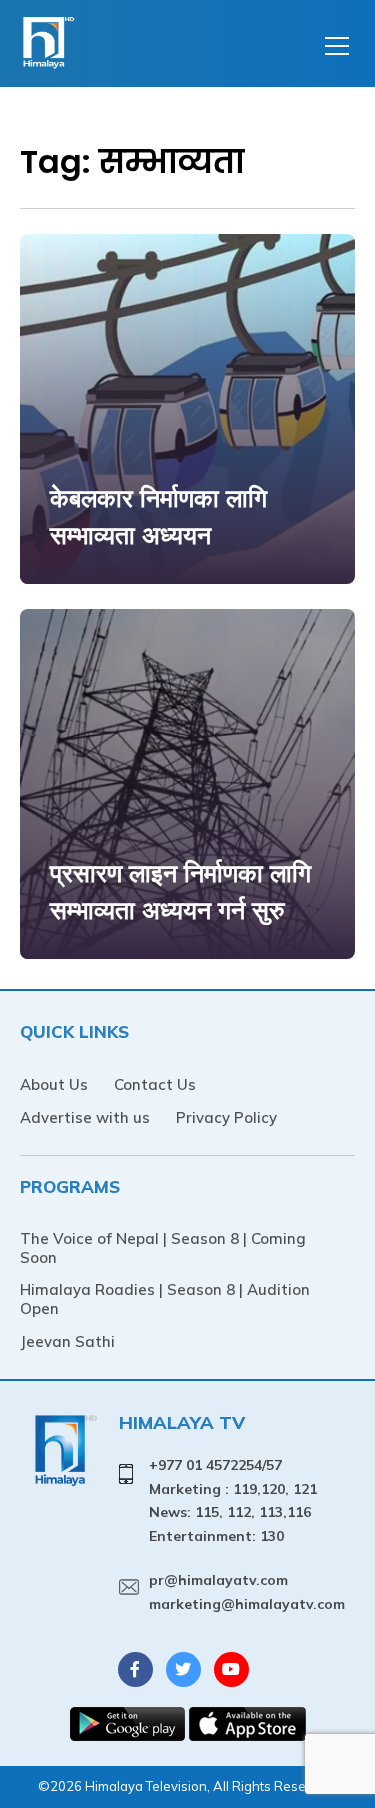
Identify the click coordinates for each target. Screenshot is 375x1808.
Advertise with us (85, 1117)
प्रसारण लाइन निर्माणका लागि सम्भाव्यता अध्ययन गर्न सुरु (180, 891)
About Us (54, 1084)
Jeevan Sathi (67, 1341)
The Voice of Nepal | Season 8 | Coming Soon (163, 1248)
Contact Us (155, 1084)
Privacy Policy (226, 1117)
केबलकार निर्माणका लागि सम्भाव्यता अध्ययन (158, 516)
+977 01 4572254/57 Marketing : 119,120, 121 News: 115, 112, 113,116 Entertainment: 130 (233, 1500)
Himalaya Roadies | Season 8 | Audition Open (165, 1299)
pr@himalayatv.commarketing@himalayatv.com (247, 1592)
